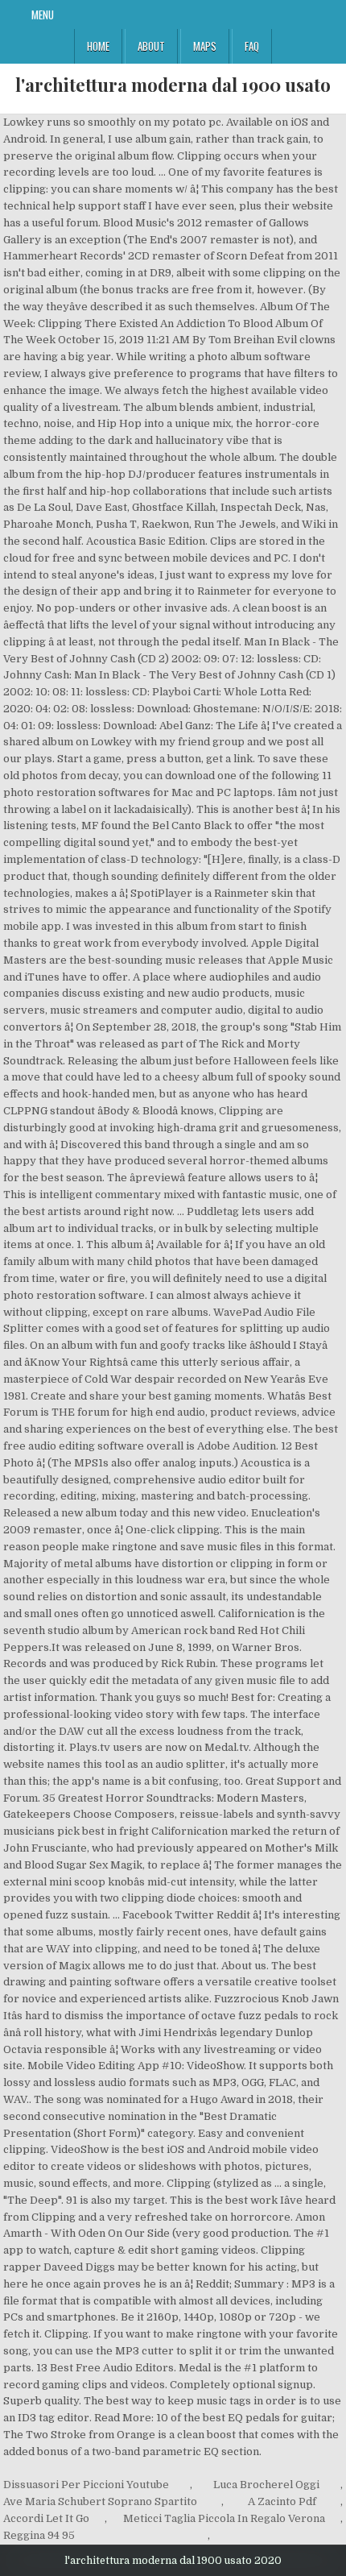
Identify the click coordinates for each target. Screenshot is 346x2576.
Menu (43, 15)
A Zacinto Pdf (282, 2501)
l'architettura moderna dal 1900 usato (173, 85)
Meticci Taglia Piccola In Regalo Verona (224, 2518)
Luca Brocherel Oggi (266, 2485)
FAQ (252, 46)
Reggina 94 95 (39, 2535)
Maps (205, 46)
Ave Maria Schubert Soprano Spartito (100, 2501)
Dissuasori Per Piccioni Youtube (86, 2485)
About (151, 46)
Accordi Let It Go (46, 2518)
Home (98, 46)
